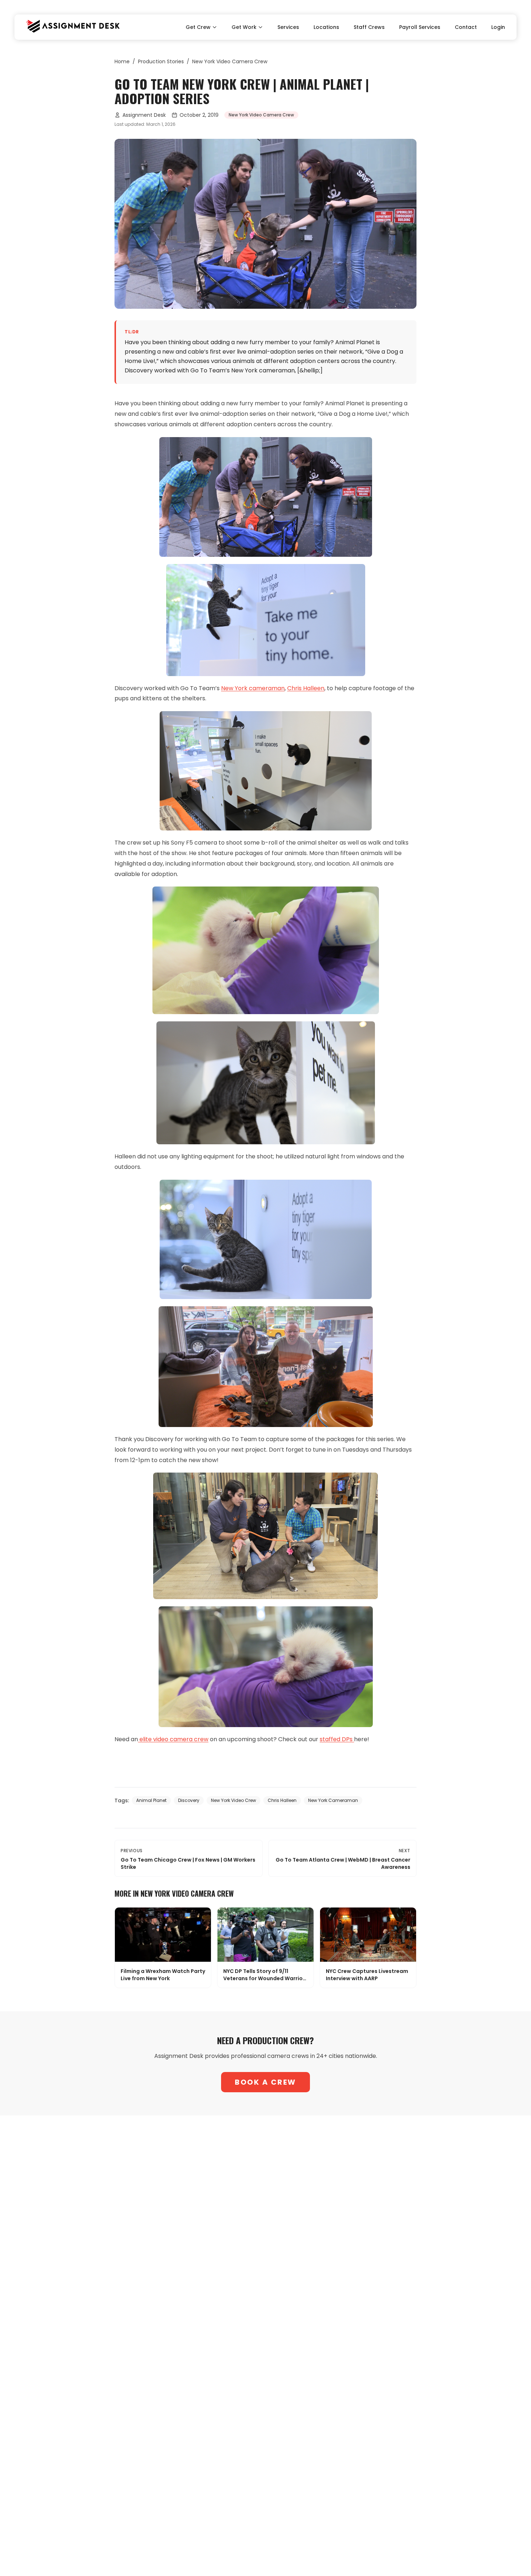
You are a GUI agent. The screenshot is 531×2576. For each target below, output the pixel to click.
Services (288, 27)
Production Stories (161, 61)
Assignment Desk (144, 115)
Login (498, 27)
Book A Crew (265, 2082)
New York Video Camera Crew (230, 61)
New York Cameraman (333, 1800)
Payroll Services (420, 27)
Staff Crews (369, 27)
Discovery (189, 1800)
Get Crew (198, 27)
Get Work (244, 27)
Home (122, 61)
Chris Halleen (282, 1800)
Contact (466, 27)
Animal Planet (151, 1800)
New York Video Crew (234, 1800)
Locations (326, 27)
